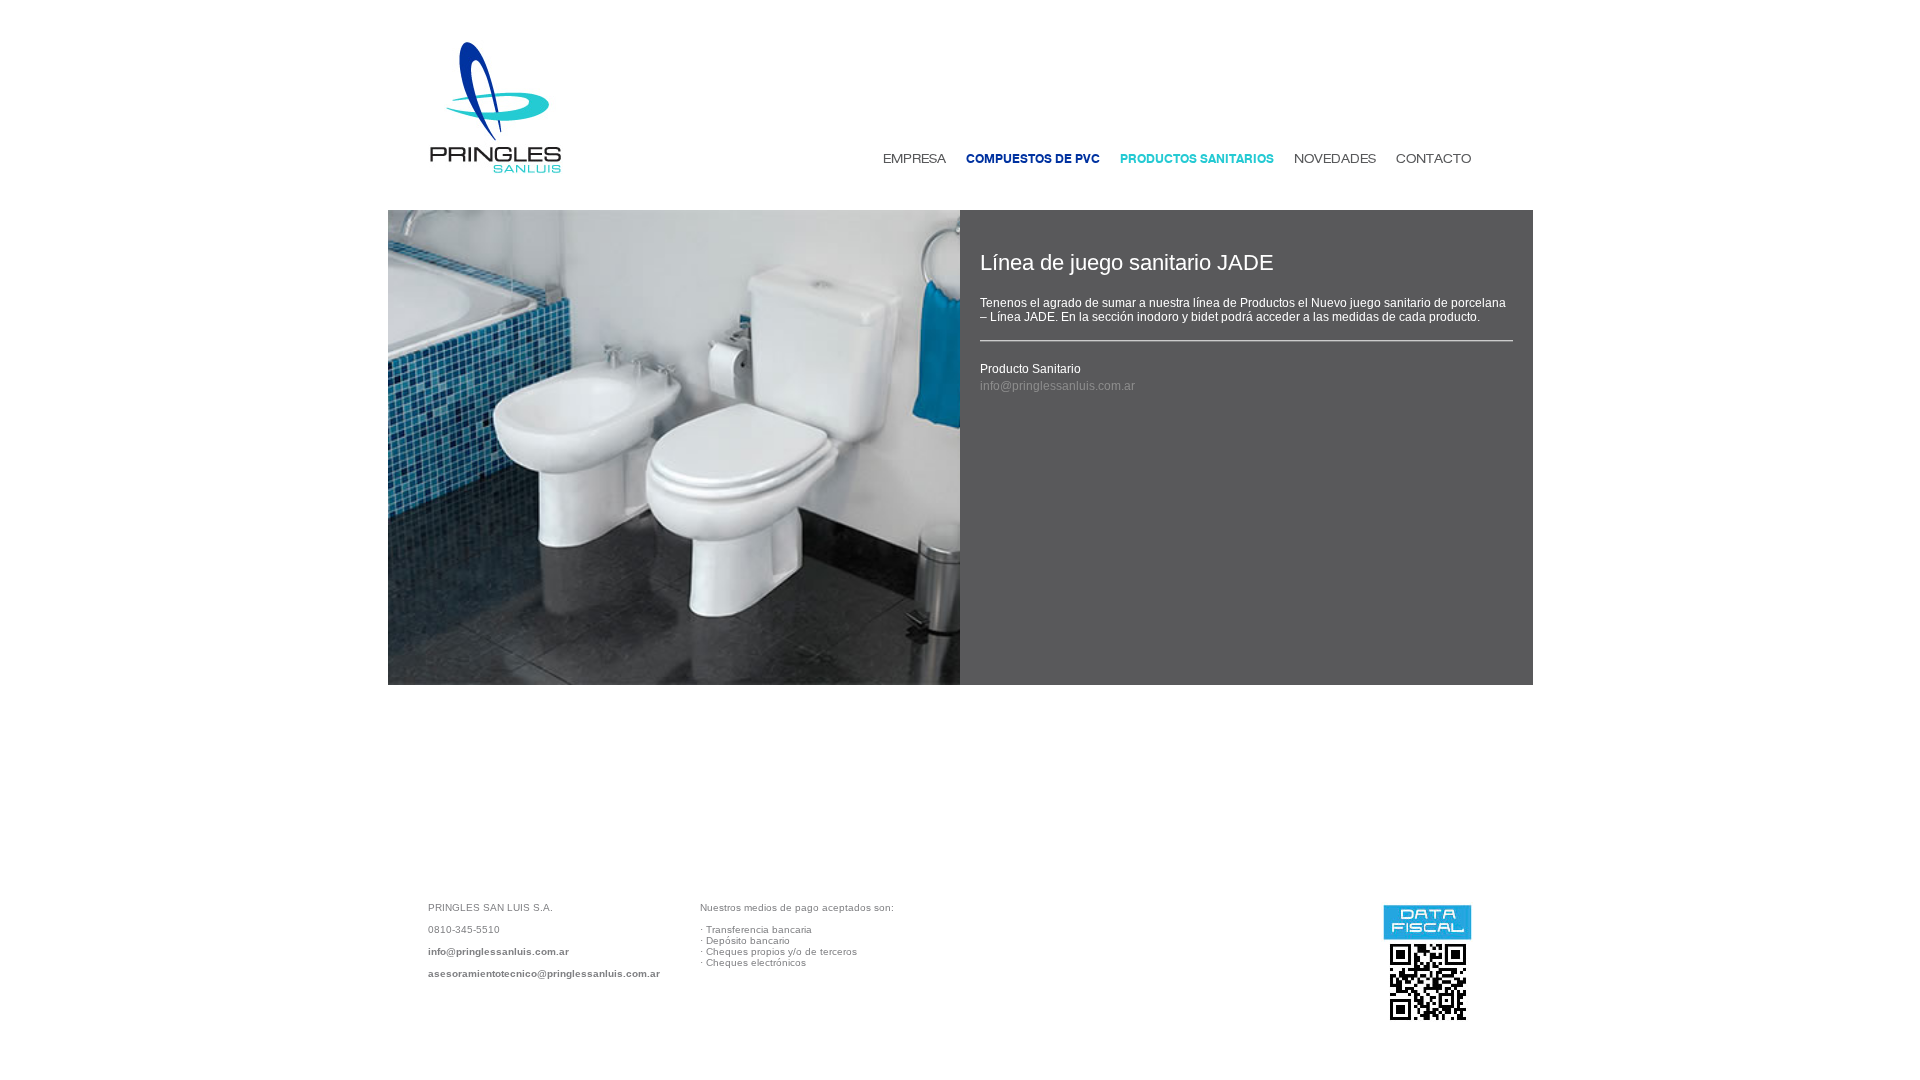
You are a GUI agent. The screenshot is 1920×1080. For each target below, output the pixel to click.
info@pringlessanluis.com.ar (1057, 386)
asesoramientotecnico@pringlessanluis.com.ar (544, 973)
